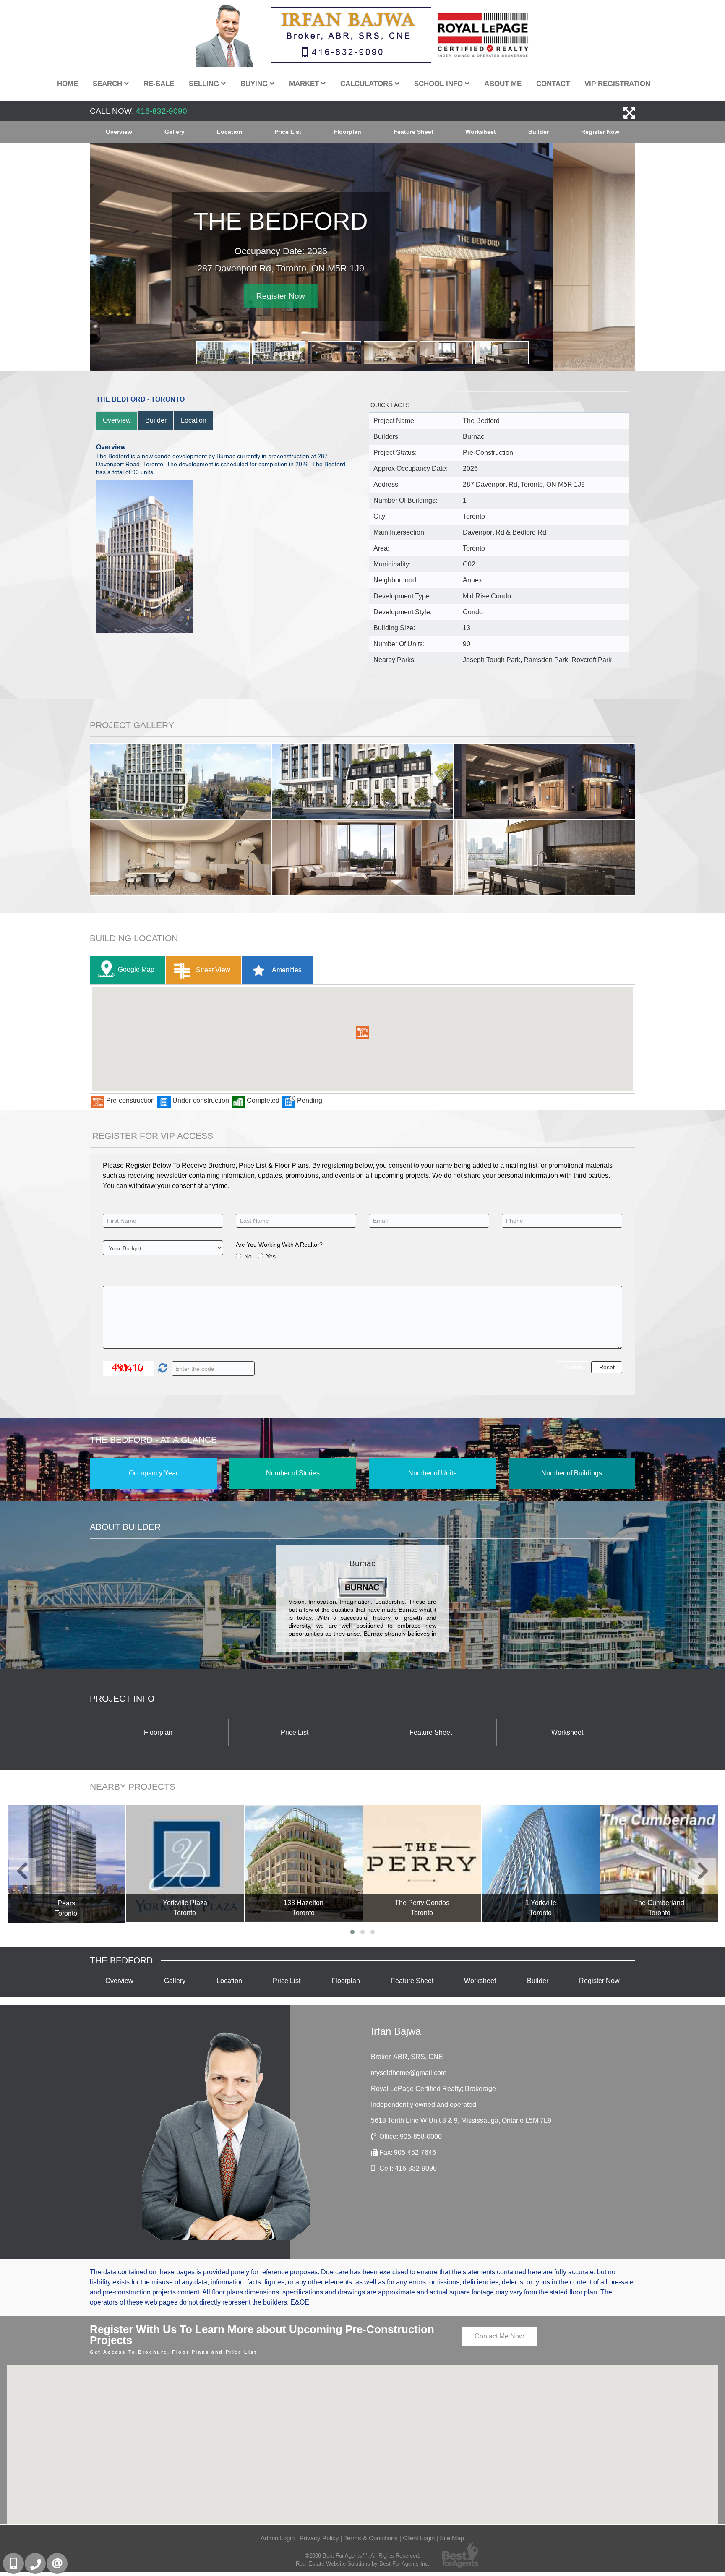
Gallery (175, 132)
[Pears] (67, 1864)
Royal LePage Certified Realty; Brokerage (433, 2089)
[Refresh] (162, 1369)
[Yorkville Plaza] (185, 1864)
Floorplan (347, 132)
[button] (362, 1032)
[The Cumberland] (659, 1864)
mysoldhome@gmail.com (409, 2073)
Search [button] (108, 84)
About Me (503, 84)
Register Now (600, 132)
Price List (288, 132)
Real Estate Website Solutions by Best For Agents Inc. (363, 2564)
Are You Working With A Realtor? (279, 1245)
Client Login (419, 2538)
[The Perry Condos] (422, 1864)
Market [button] (305, 84)
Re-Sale (159, 84)
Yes (271, 1256)
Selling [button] (205, 84)
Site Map (452, 2538)
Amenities (286, 970)
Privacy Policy (319, 2538)
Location (230, 132)
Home (68, 84)
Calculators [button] (368, 84)
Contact (553, 84)
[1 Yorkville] (541, 1864)
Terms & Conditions (371, 2538)
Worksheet (481, 132)
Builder (539, 132)
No (248, 1256)
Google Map (136, 970)
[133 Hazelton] (304, 1864)
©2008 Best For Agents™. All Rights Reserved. (363, 2556)
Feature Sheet (413, 132)
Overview (119, 132)
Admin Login (278, 2538)
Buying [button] (255, 84)
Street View (212, 970)
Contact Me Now (499, 2336)
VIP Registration (617, 84)
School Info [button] (439, 84)
